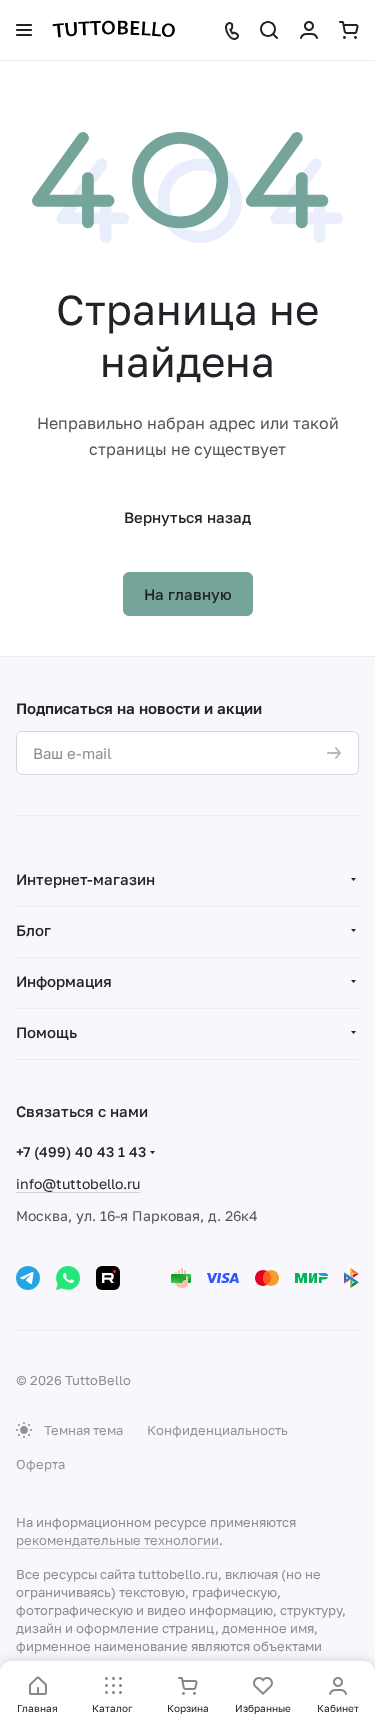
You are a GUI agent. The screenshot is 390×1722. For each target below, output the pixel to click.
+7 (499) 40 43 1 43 (81, 1151)
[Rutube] (108, 1278)
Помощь (46, 1032)
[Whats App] (68, 1278)
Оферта (40, 1464)
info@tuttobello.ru (78, 1183)
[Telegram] (28, 1278)
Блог (33, 930)
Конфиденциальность (217, 1430)
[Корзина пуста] (349, 30)
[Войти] (309, 30)
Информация (64, 981)
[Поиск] (269, 30)
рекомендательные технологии (117, 1540)
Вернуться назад (187, 517)
